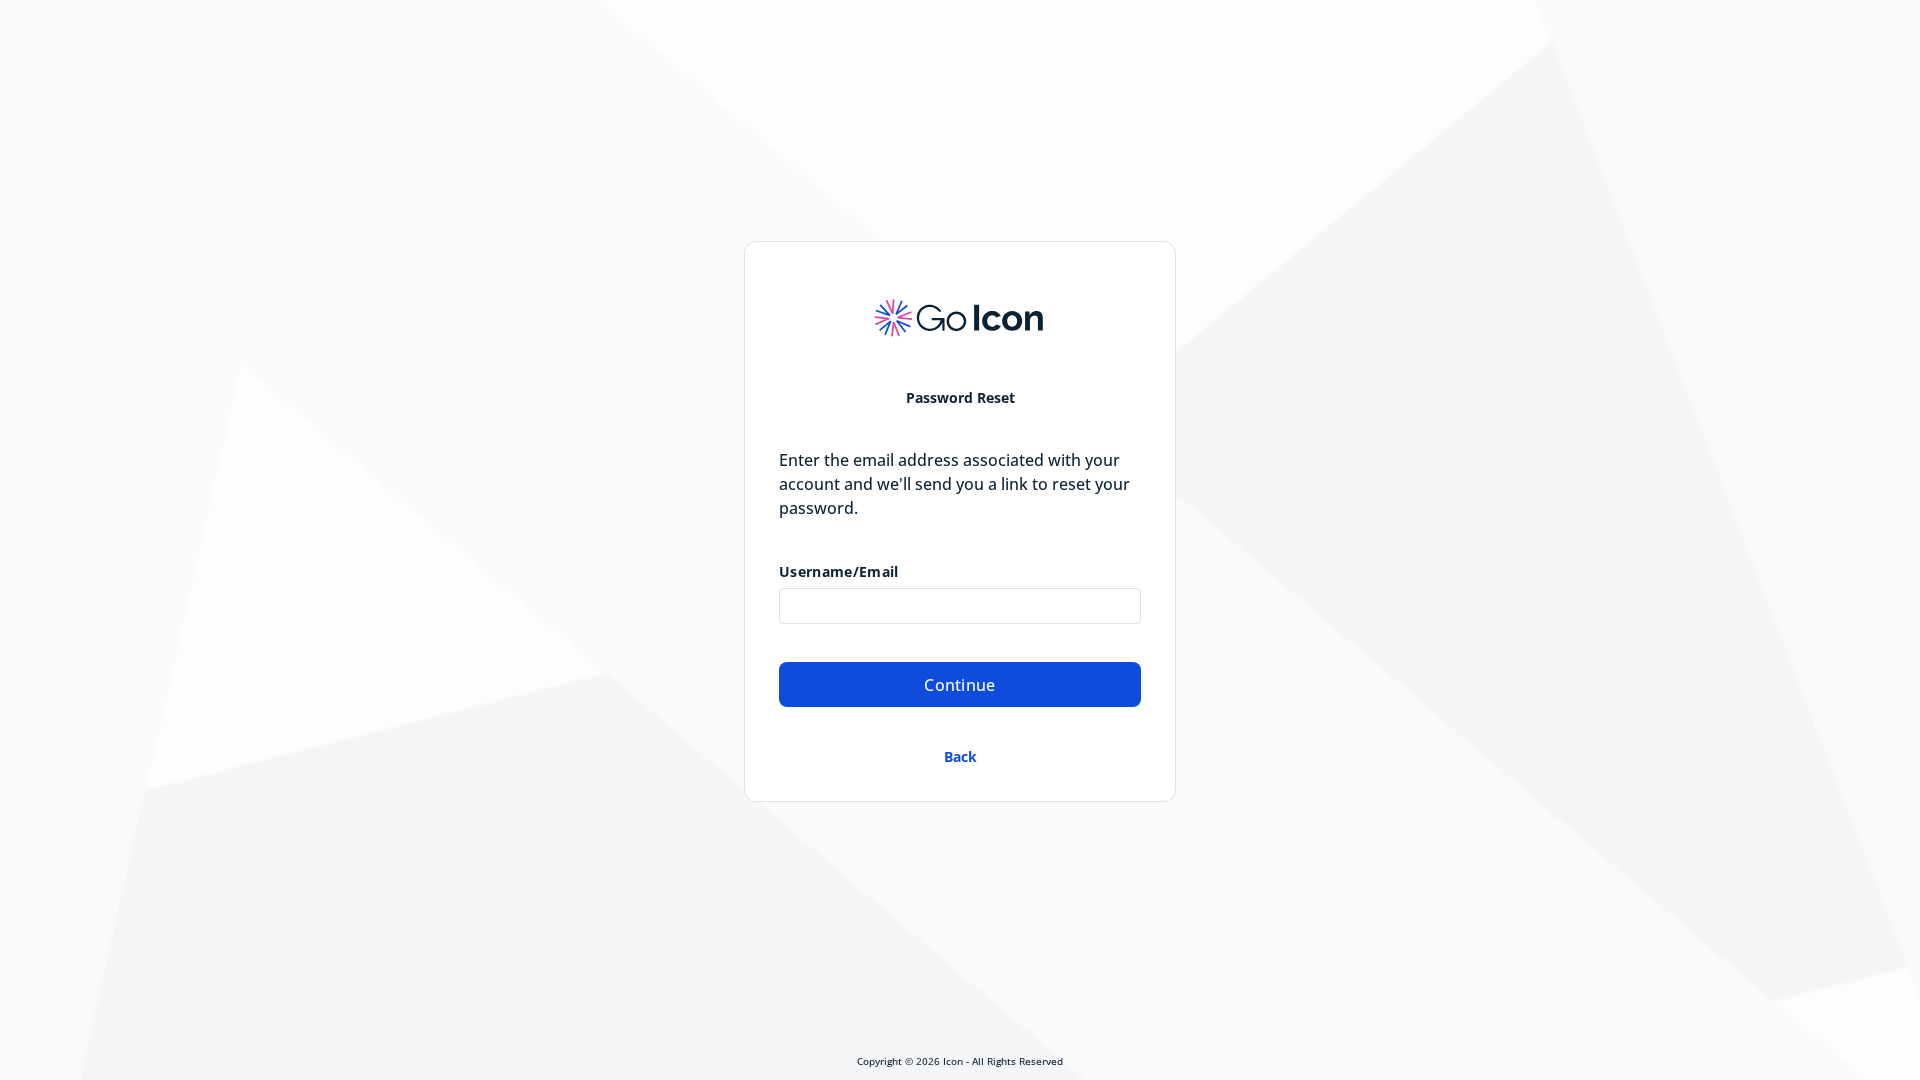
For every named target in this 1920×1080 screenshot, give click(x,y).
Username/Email (838, 572)
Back (960, 756)
